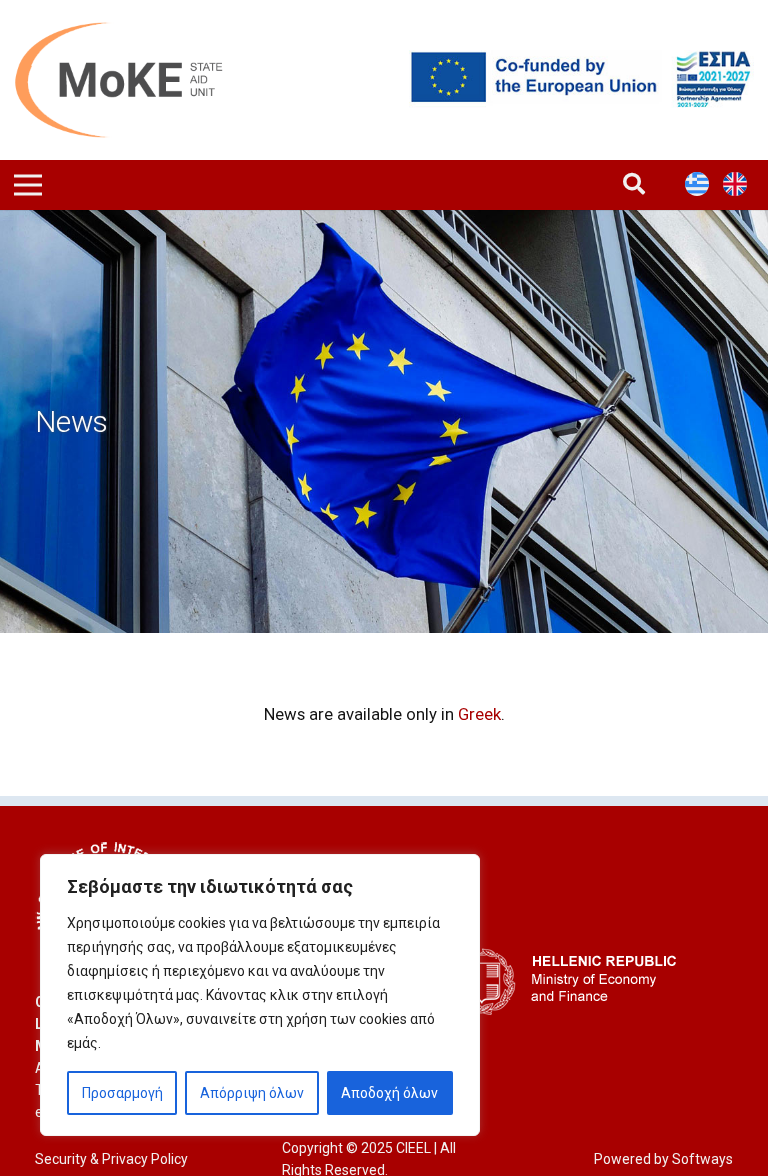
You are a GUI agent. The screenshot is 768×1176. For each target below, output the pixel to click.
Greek (479, 714)
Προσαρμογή (122, 1093)
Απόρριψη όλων (252, 1093)
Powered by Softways (663, 1159)
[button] (634, 184)
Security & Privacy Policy (111, 1159)
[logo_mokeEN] (134, 80)
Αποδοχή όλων (389, 1093)
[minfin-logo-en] (569, 982)
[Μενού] (28, 185)
